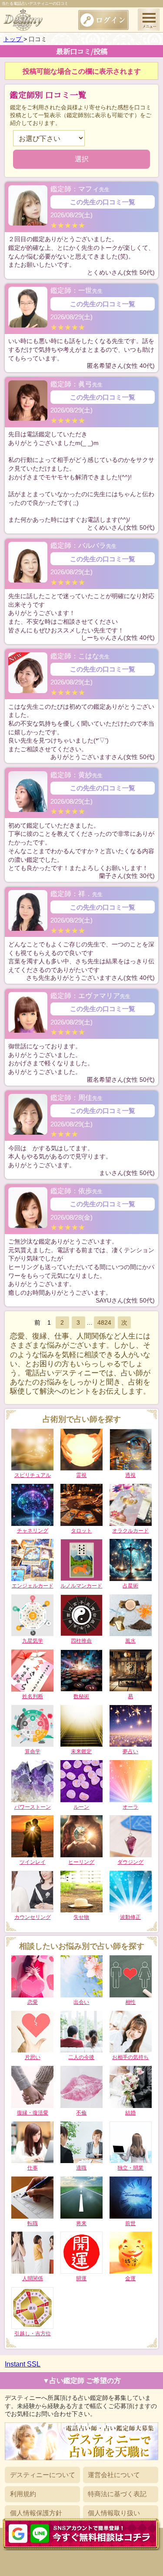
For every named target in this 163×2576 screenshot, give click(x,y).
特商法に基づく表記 (117, 2494)
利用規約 (23, 2494)
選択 (82, 159)
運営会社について (114, 2475)
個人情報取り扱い (114, 2513)
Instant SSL (23, 2364)
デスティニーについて (43, 2475)
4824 (104, 1322)
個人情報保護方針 (36, 2513)
